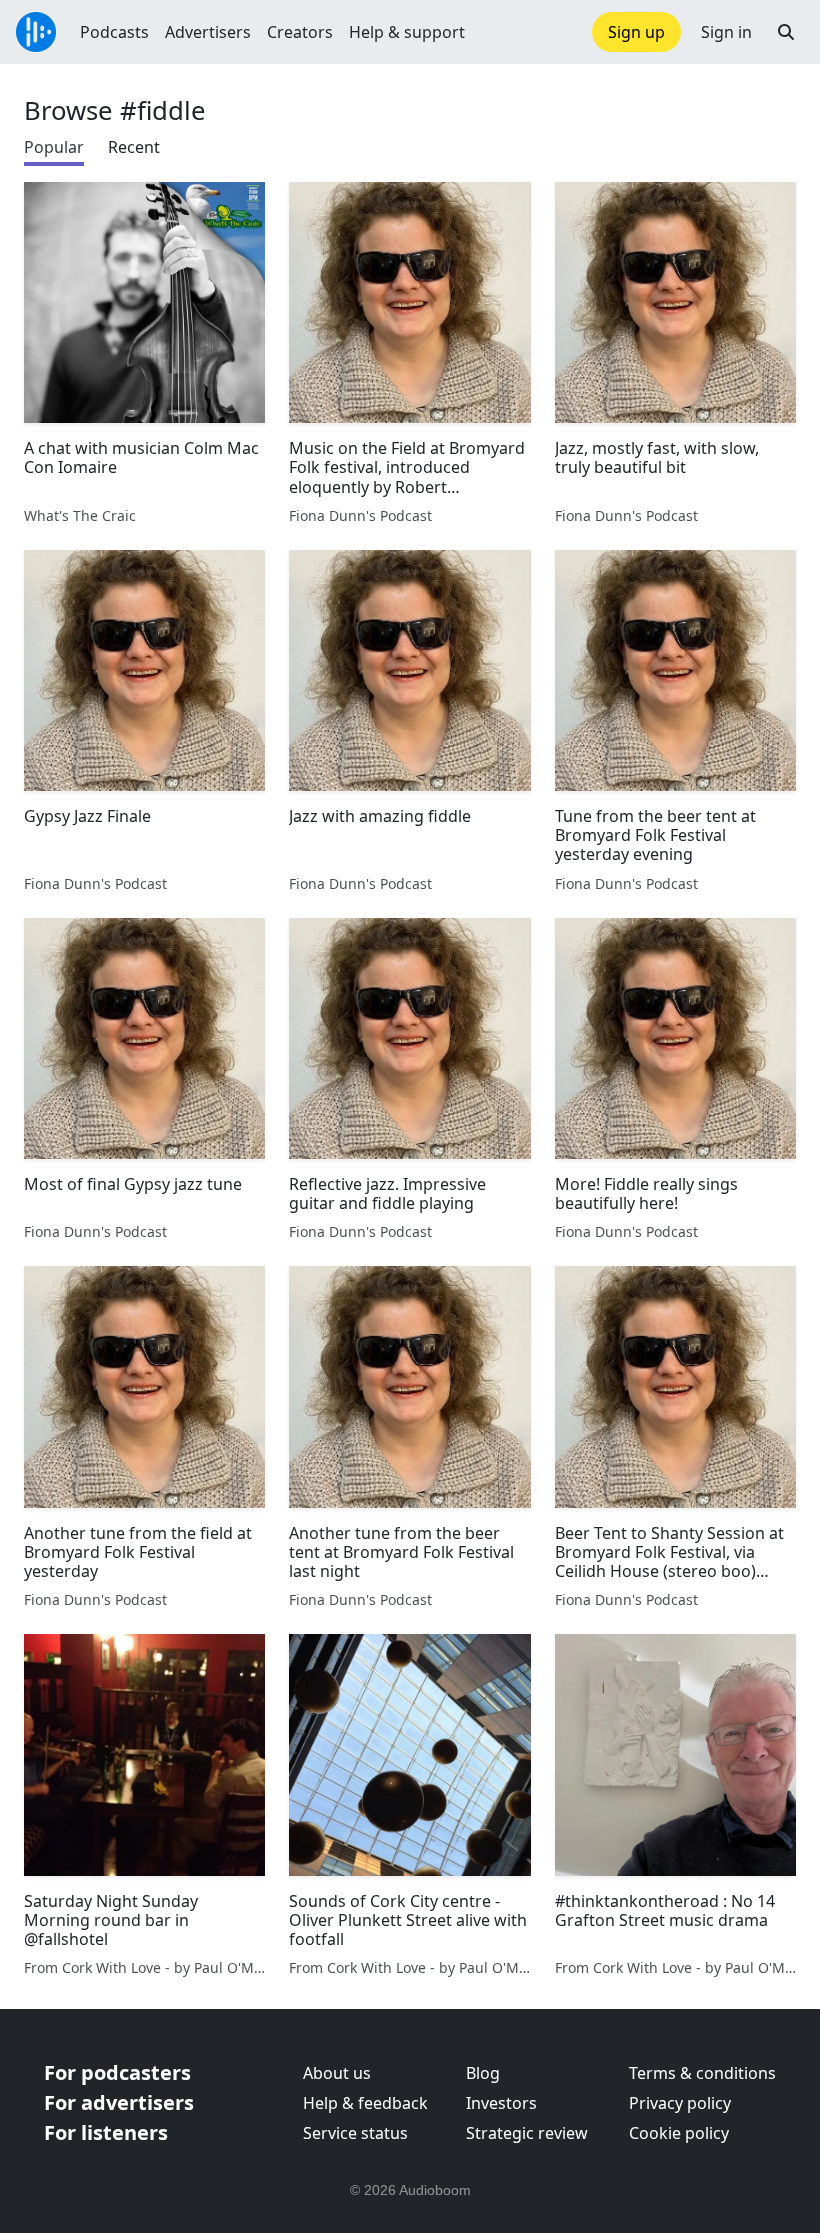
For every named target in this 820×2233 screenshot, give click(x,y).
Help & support (407, 32)
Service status (355, 2133)
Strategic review (527, 2133)
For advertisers (119, 2102)
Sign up (636, 32)
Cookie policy (679, 2133)
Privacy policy (680, 2103)
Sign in (726, 32)
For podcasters (117, 2072)
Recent (134, 147)
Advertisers (208, 32)
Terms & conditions (702, 2073)
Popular (54, 147)
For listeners (106, 2132)
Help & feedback (365, 2103)
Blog (483, 2073)
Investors (501, 2103)
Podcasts (114, 32)
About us (337, 2073)
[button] (786, 32)
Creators (300, 32)
